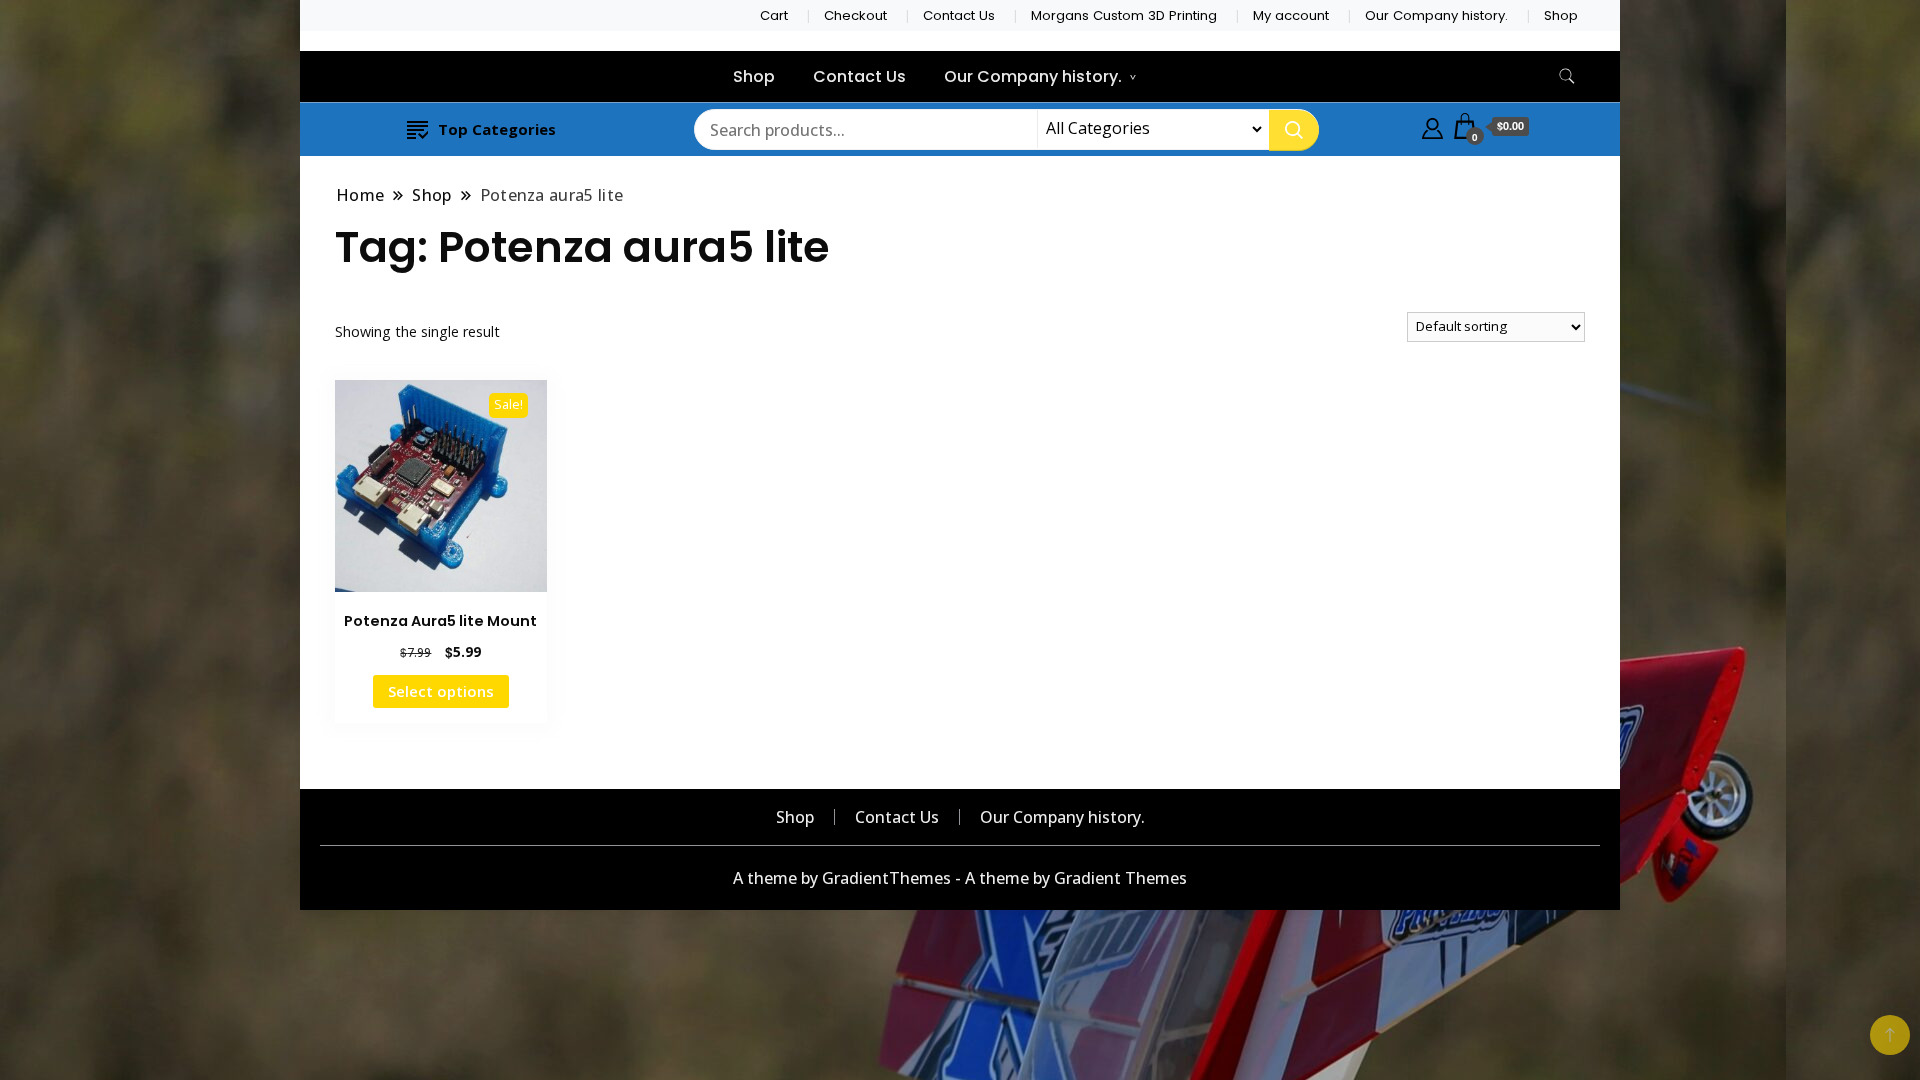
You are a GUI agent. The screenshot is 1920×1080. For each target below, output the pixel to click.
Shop (1561, 15)
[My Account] (1432, 126)
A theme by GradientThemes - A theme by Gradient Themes (960, 878)
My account (1291, 15)
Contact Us (959, 15)
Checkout (855, 15)
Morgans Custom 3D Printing (1124, 15)
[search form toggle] (1567, 76)
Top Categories (497, 129)
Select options (441, 691)
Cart (774, 15)
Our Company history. (1436, 15)
